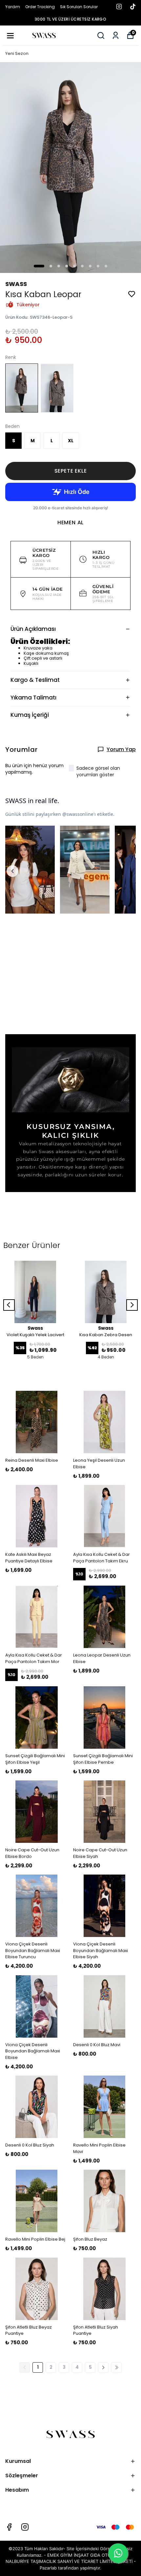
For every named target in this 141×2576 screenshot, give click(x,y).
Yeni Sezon (17, 53)
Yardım (13, 7)
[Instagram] (25, 2527)
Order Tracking (40, 7)
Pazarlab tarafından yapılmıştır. (70, 2568)
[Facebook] (9, 2527)
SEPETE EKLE (71, 471)
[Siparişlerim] (116, 35)
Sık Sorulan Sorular (79, 7)
